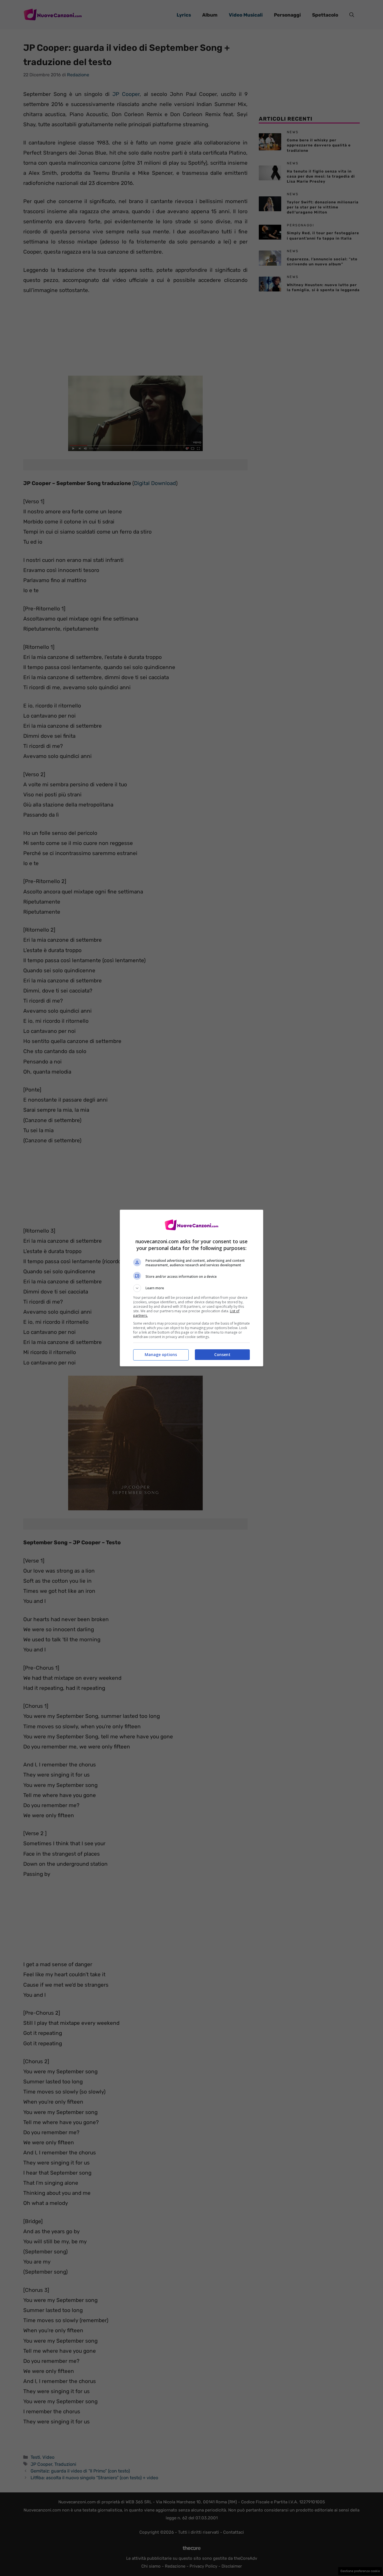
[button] (191, 1288)
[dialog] (191, 1288)
